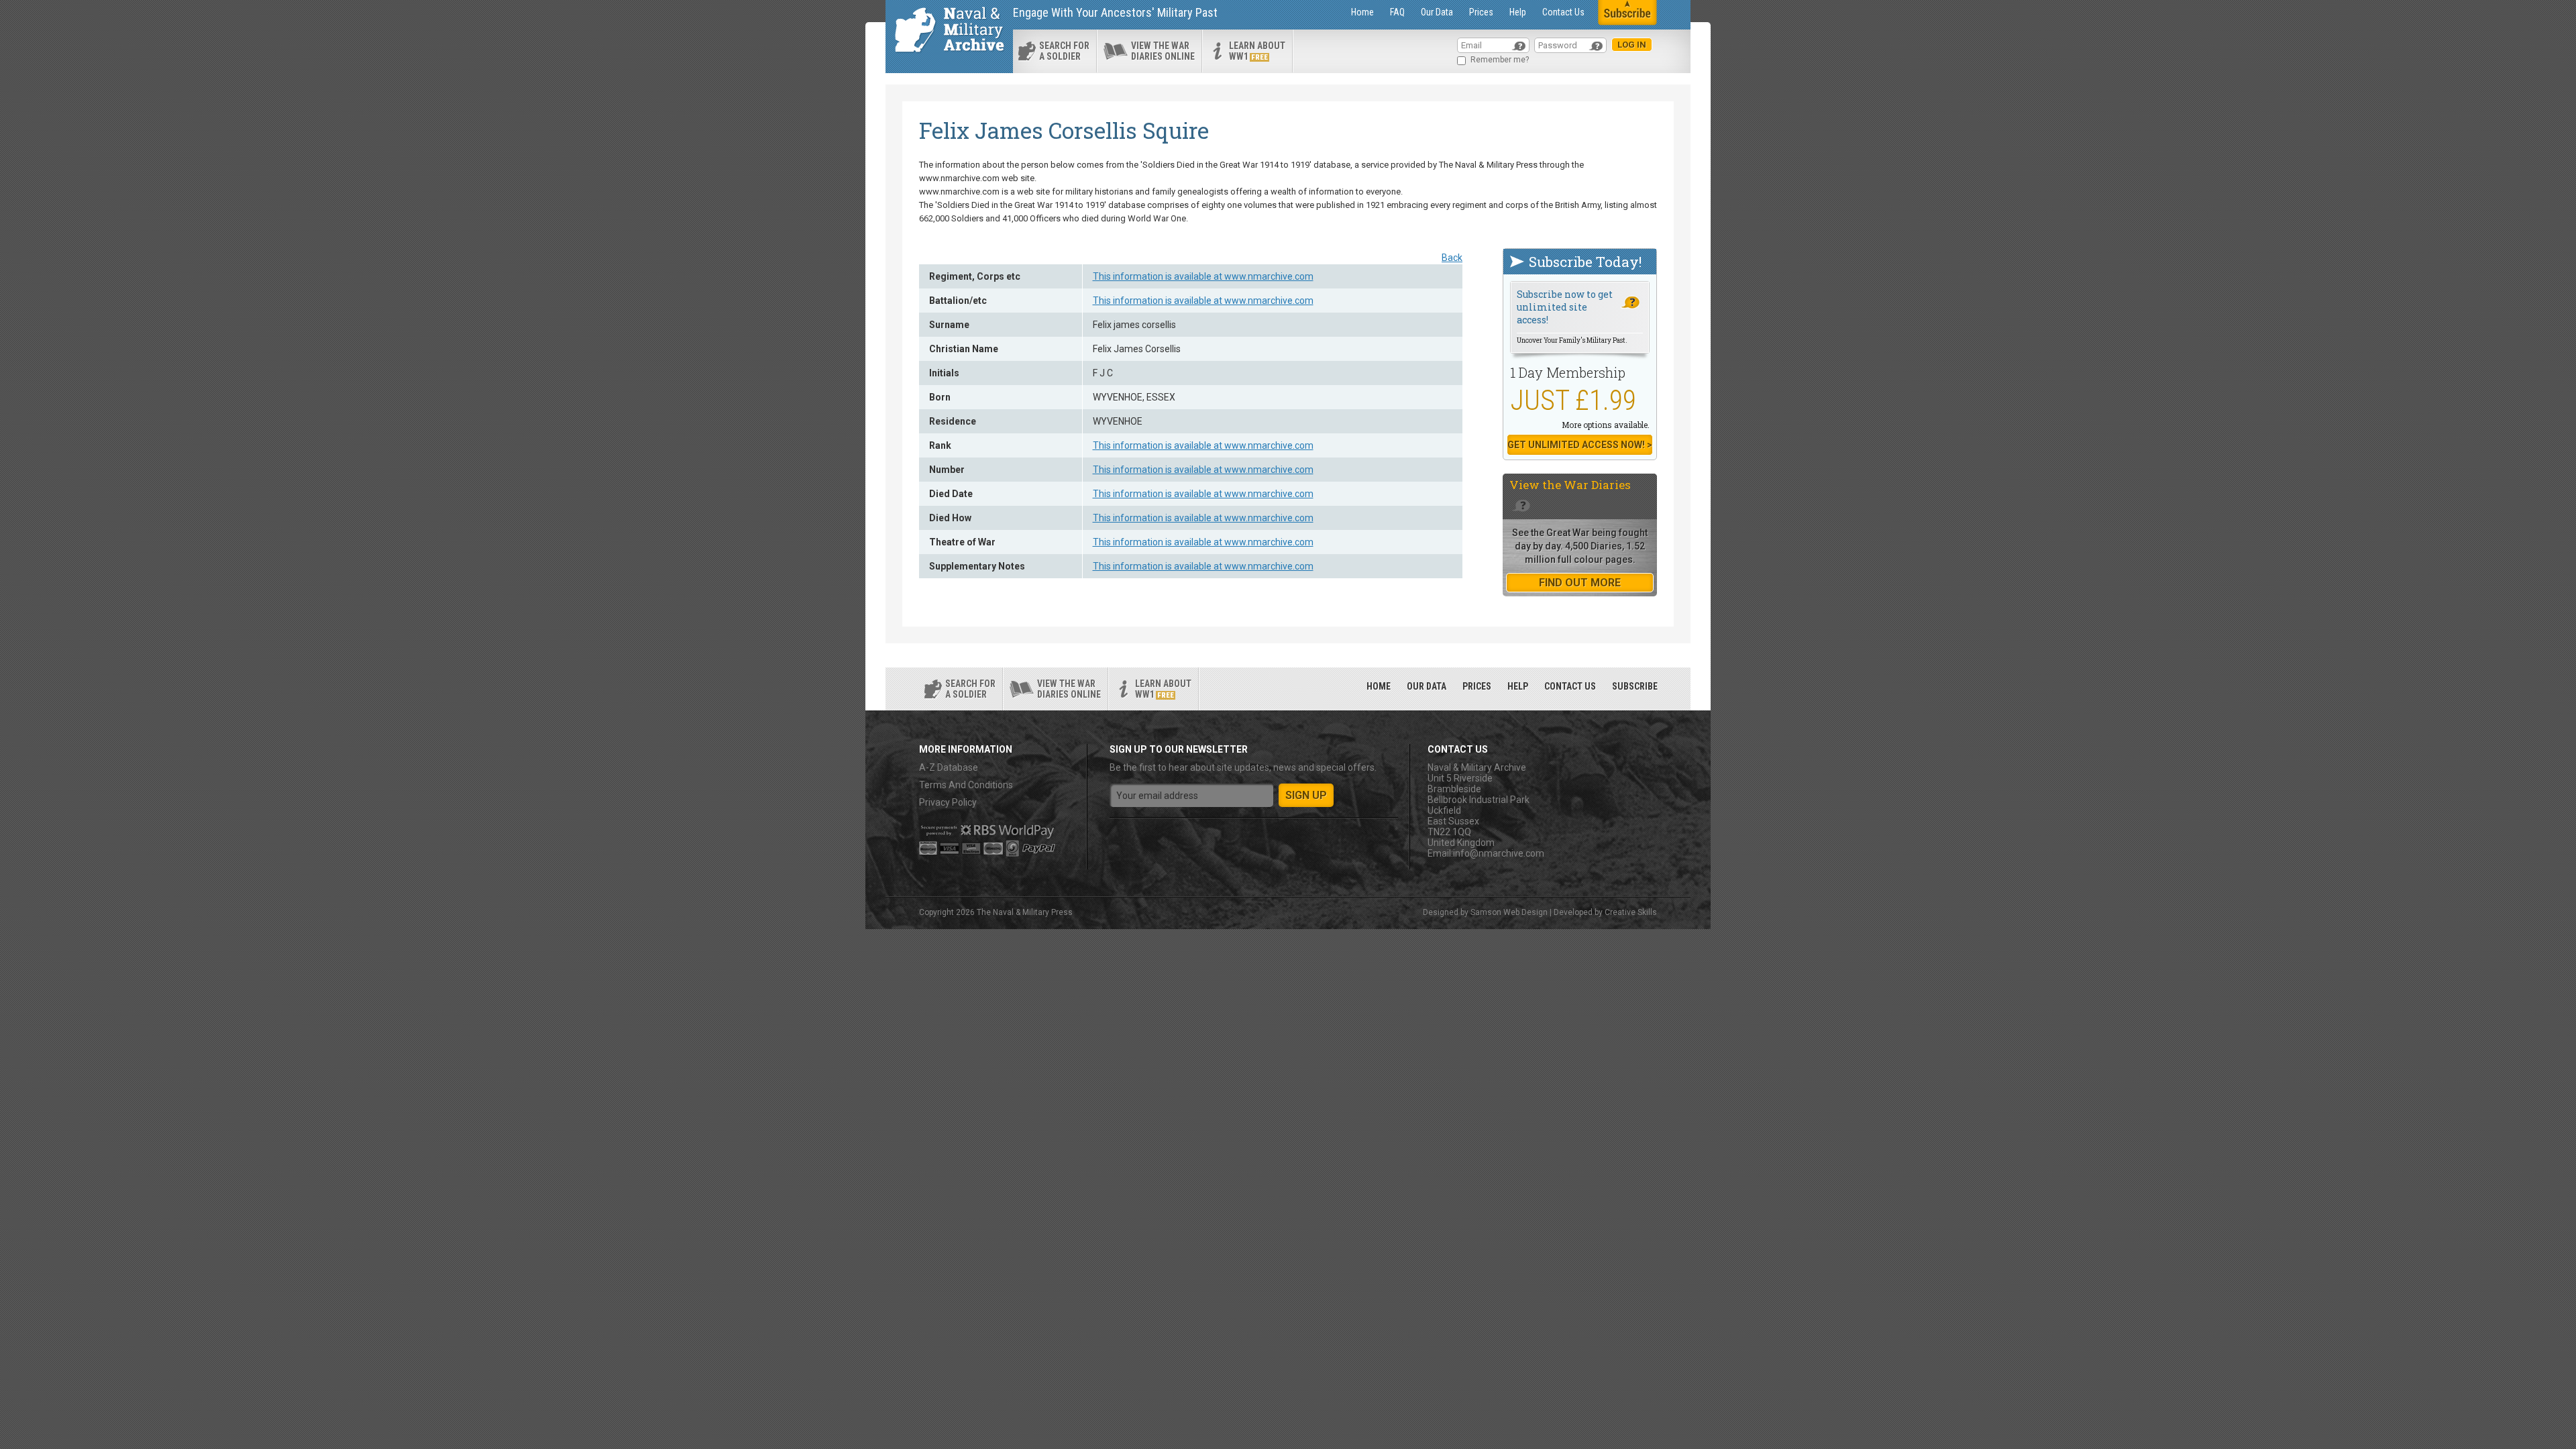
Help (1518, 12)
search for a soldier (1064, 51)
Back (1452, 258)
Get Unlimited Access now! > (1580, 445)
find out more (1580, 583)
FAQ (1397, 12)
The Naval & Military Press (1025, 912)
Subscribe (1635, 686)
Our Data (1437, 12)
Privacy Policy (948, 802)
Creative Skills (1631, 912)
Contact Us (1563, 12)
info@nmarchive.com (1499, 853)
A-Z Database (949, 767)
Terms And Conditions (966, 785)
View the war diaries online (1163, 51)
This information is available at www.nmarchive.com (1203, 276)
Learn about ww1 (1257, 51)
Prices (1481, 12)
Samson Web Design (1509, 912)
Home (1362, 12)
